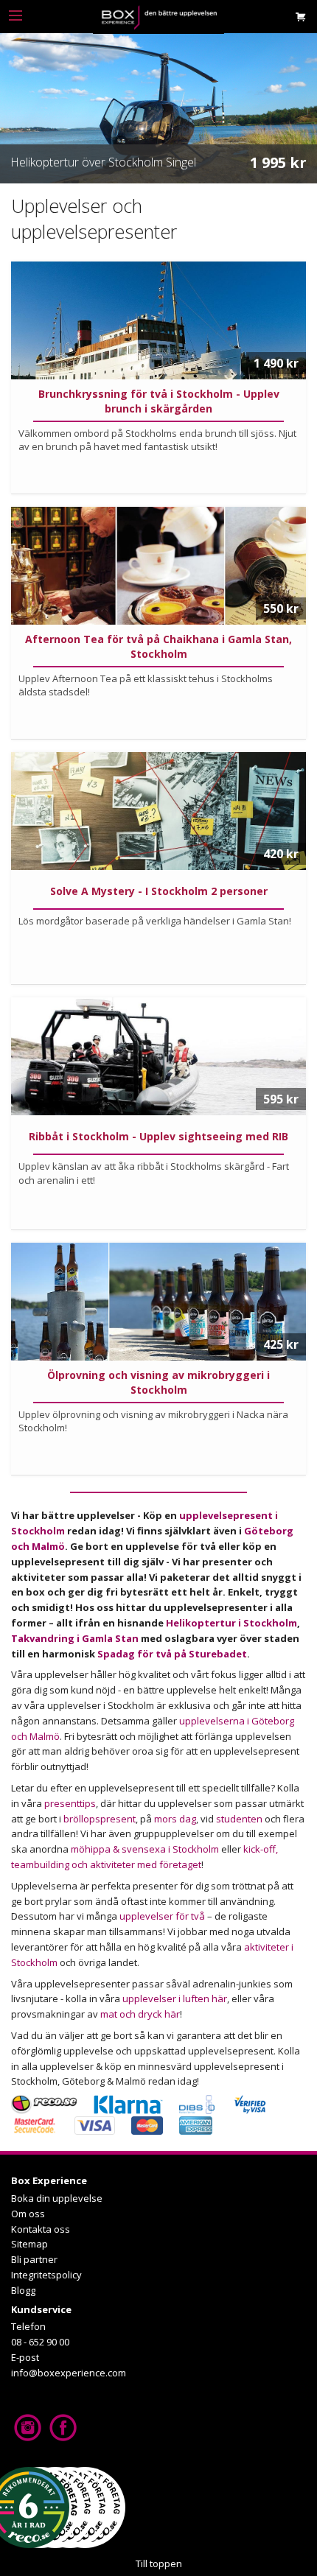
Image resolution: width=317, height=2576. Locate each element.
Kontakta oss (41, 2229)
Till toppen (159, 2563)
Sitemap (29, 2244)
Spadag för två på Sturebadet (172, 1654)
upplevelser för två (162, 1916)
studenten (239, 1819)
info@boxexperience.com (69, 2373)
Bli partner (34, 2259)
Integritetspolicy (46, 2275)
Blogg (23, 2290)
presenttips (70, 1803)
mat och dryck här (140, 2014)
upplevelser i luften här (175, 1998)
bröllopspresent (100, 1819)
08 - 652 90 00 (40, 2342)
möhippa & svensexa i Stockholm (145, 1849)
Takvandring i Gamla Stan (75, 1638)
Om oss (28, 2214)
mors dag (175, 1819)
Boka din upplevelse (57, 2198)
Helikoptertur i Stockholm (231, 1623)
